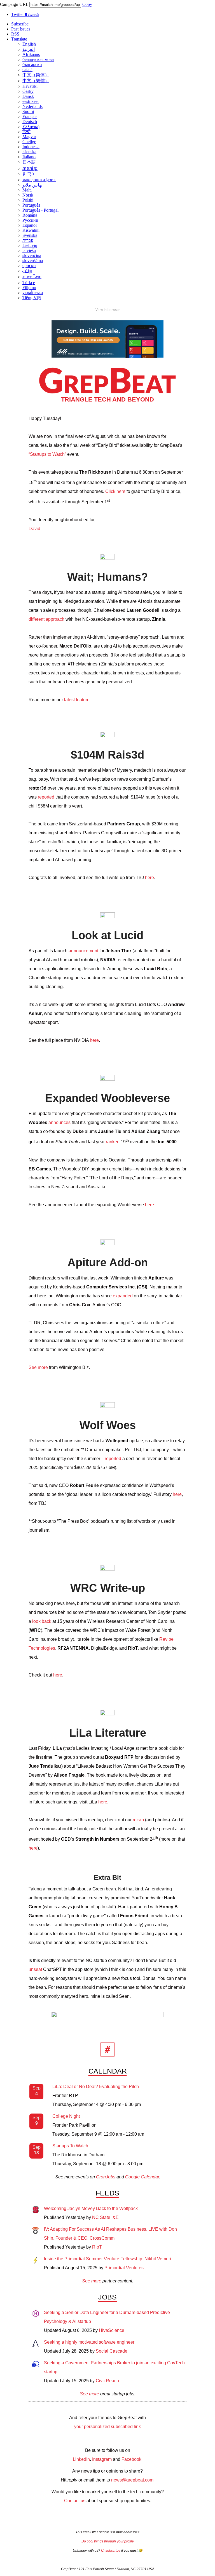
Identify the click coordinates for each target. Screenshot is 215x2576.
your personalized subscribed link (107, 2427)
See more (38, 1367)
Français (30, 116)
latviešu (29, 250)
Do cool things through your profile (108, 2541)
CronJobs (106, 2177)
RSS (15, 34)
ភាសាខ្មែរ (30, 168)
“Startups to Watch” (47, 454)
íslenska (29, 152)
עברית (28, 240)
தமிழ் (27, 271)
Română (30, 215)
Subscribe (20, 24)
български (32, 64)
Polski (28, 200)
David (34, 529)
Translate (19, 39)
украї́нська (33, 293)
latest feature (77, 700)
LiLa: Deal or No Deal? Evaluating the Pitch (96, 2087)
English (29, 44)
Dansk (28, 96)
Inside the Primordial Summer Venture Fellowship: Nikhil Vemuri (107, 2259)
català (27, 69)
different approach (46, 619)
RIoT (97, 2247)
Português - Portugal (40, 210)
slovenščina (33, 260)
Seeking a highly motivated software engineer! (90, 2342)
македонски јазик (39, 180)
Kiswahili (31, 230)
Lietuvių (30, 245)
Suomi (28, 111)
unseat (35, 1969)
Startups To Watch (70, 2146)
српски (29, 265)
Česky (28, 91)
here (149, 878)
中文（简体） (36, 75)
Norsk (28, 195)
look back (42, 1621)
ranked (113, 1142)
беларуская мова (38, 59)
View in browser (108, 310)
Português (31, 205)
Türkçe (29, 283)
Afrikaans (31, 54)
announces (59, 1122)
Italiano (29, 157)
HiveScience (112, 2330)
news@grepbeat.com (132, 2480)
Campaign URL (14, 4)
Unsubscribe (111, 2551)
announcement (83, 951)
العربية (29, 49)
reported (46, 797)
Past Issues (21, 29)
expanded (123, 1296)
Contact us (75, 2501)
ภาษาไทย (32, 277)
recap (138, 1820)
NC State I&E (105, 2217)
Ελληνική (31, 127)
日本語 (29, 162)
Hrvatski (30, 86)
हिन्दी (26, 132)
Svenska (30, 235)
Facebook (131, 2459)
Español (30, 225)
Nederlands (32, 106)
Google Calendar (142, 2177)
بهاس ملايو (32, 185)
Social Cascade (112, 2351)
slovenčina (32, 255)
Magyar (29, 137)
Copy (87, 4)
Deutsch (30, 121)
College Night (66, 2116)
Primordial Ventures (124, 2268)
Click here (115, 491)
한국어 (29, 174)
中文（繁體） (36, 81)
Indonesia (31, 147)
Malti (27, 190)
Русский (30, 220)
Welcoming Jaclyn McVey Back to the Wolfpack (91, 2208)
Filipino (29, 288)
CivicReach (107, 2381)
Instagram (102, 2459)
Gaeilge (29, 142)
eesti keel (31, 101)
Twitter (25, 14)
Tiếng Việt (32, 298)
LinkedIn (81, 2459)
